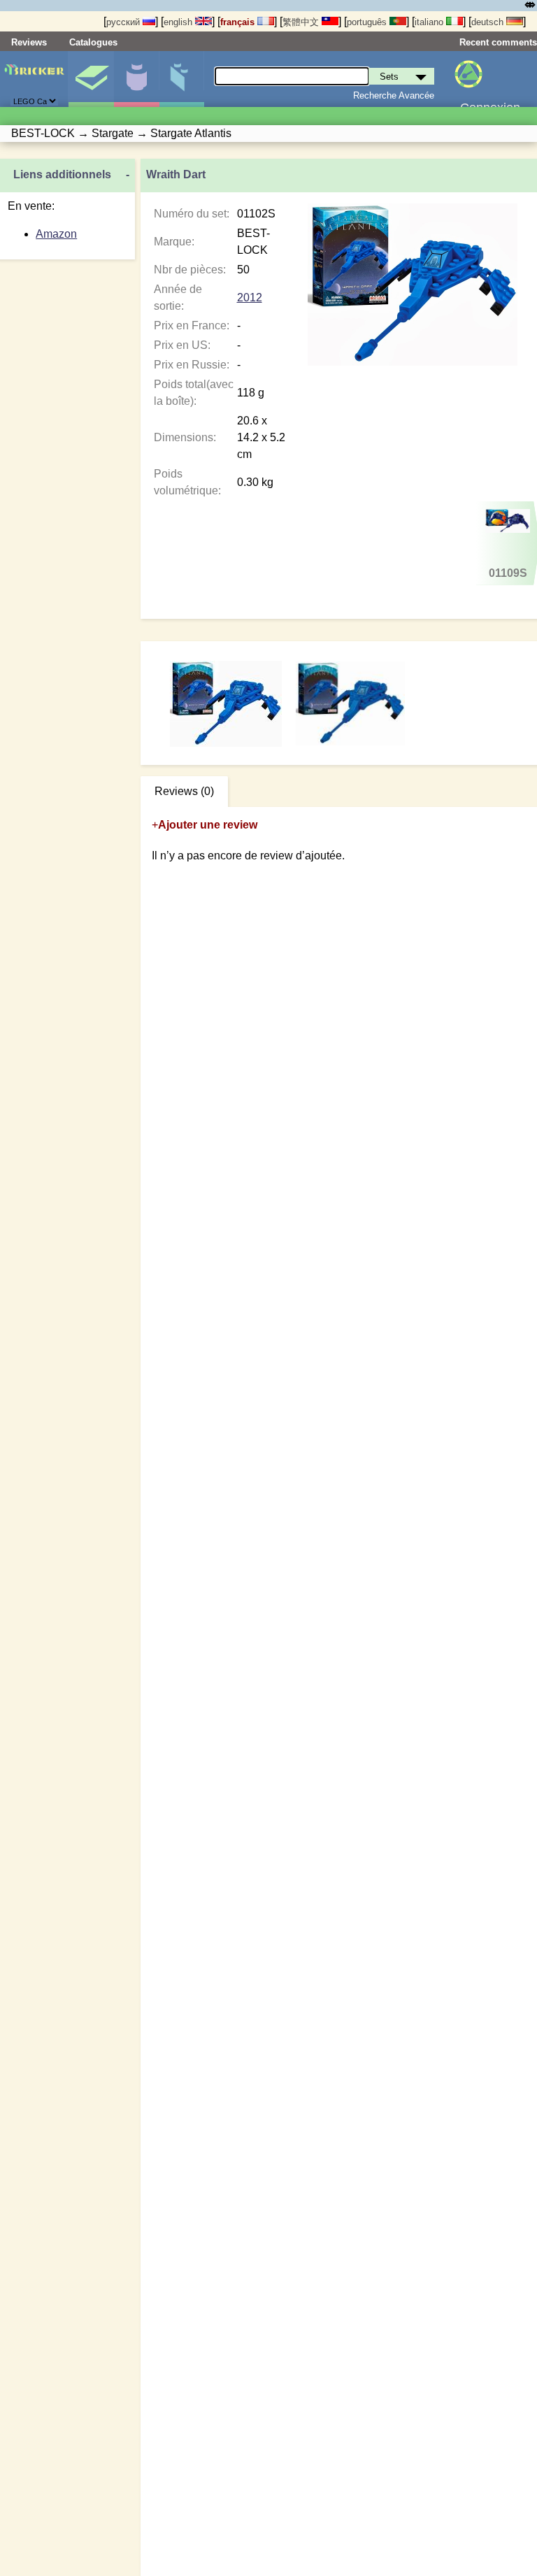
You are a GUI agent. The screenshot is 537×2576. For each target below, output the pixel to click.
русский (124, 22)
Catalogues (93, 42)
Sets (91, 79)
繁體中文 (302, 22)
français (239, 22)
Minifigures (136, 79)
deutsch (489, 22)
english (179, 22)
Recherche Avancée (394, 95)
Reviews (29, 42)
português (368, 22)
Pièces (182, 79)
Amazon (56, 234)
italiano (430, 22)
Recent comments (498, 42)
